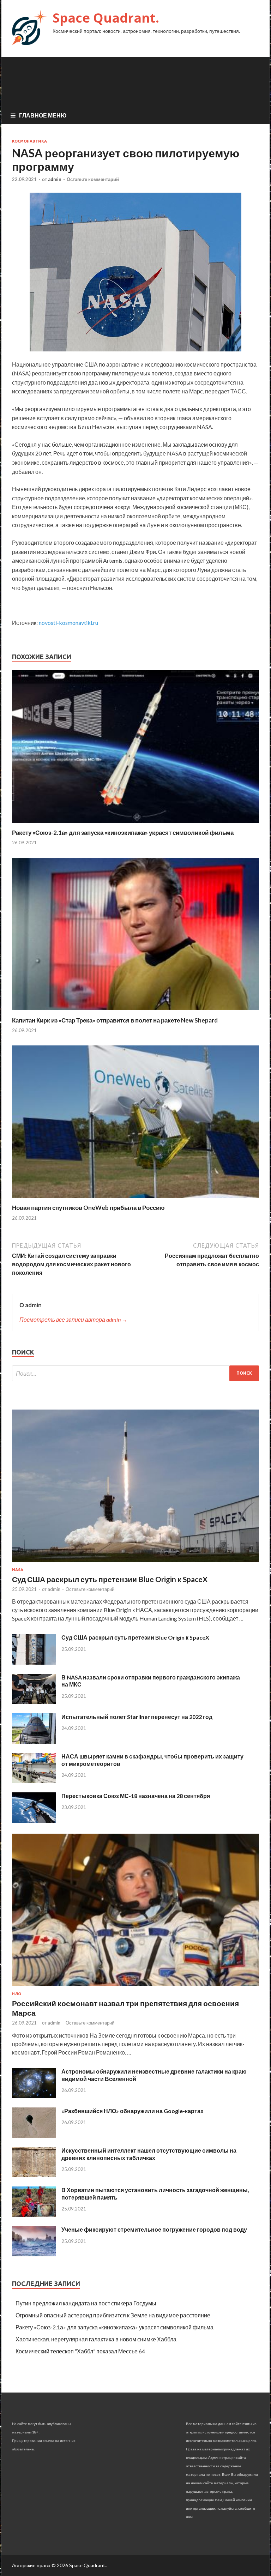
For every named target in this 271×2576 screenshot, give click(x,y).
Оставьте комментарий (93, 179)
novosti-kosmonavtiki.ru (68, 623)
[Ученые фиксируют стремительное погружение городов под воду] (34, 2254)
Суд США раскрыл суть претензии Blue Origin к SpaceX (110, 1579)
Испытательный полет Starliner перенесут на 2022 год (137, 1717)
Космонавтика (29, 141)
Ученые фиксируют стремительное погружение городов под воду (154, 2229)
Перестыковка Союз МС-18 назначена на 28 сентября (136, 1796)
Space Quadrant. (106, 18)
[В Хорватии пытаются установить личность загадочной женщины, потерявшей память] (34, 2215)
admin (55, 179)
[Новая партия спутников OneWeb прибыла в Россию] (135, 1199)
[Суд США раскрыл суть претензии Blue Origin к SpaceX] (135, 1563)
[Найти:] (135, 1373)
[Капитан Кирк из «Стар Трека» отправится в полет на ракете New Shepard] (135, 1012)
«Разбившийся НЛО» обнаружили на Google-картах (133, 2111)
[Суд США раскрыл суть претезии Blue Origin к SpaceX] (34, 1662)
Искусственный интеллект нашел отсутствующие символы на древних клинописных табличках (149, 2154)
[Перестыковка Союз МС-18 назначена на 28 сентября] (34, 1820)
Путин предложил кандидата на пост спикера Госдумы (86, 2303)
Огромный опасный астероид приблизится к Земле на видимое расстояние (113, 2315)
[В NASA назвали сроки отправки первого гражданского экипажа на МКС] (34, 1702)
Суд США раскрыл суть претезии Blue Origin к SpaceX (135, 1637)
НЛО (17, 1994)
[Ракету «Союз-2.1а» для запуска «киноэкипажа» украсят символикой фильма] (135, 824)
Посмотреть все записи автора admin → (73, 1319)
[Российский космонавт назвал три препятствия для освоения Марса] (135, 1987)
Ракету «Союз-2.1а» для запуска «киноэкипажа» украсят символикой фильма (123, 832)
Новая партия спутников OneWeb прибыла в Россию (88, 1208)
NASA (18, 1570)
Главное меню (43, 115)
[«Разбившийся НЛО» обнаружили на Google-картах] (34, 2135)
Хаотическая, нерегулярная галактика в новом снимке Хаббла (96, 2339)
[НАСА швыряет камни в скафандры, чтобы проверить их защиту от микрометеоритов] (34, 1781)
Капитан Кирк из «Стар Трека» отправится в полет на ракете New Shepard (115, 1020)
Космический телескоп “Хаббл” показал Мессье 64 (80, 2351)
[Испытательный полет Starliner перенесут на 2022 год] (34, 1741)
